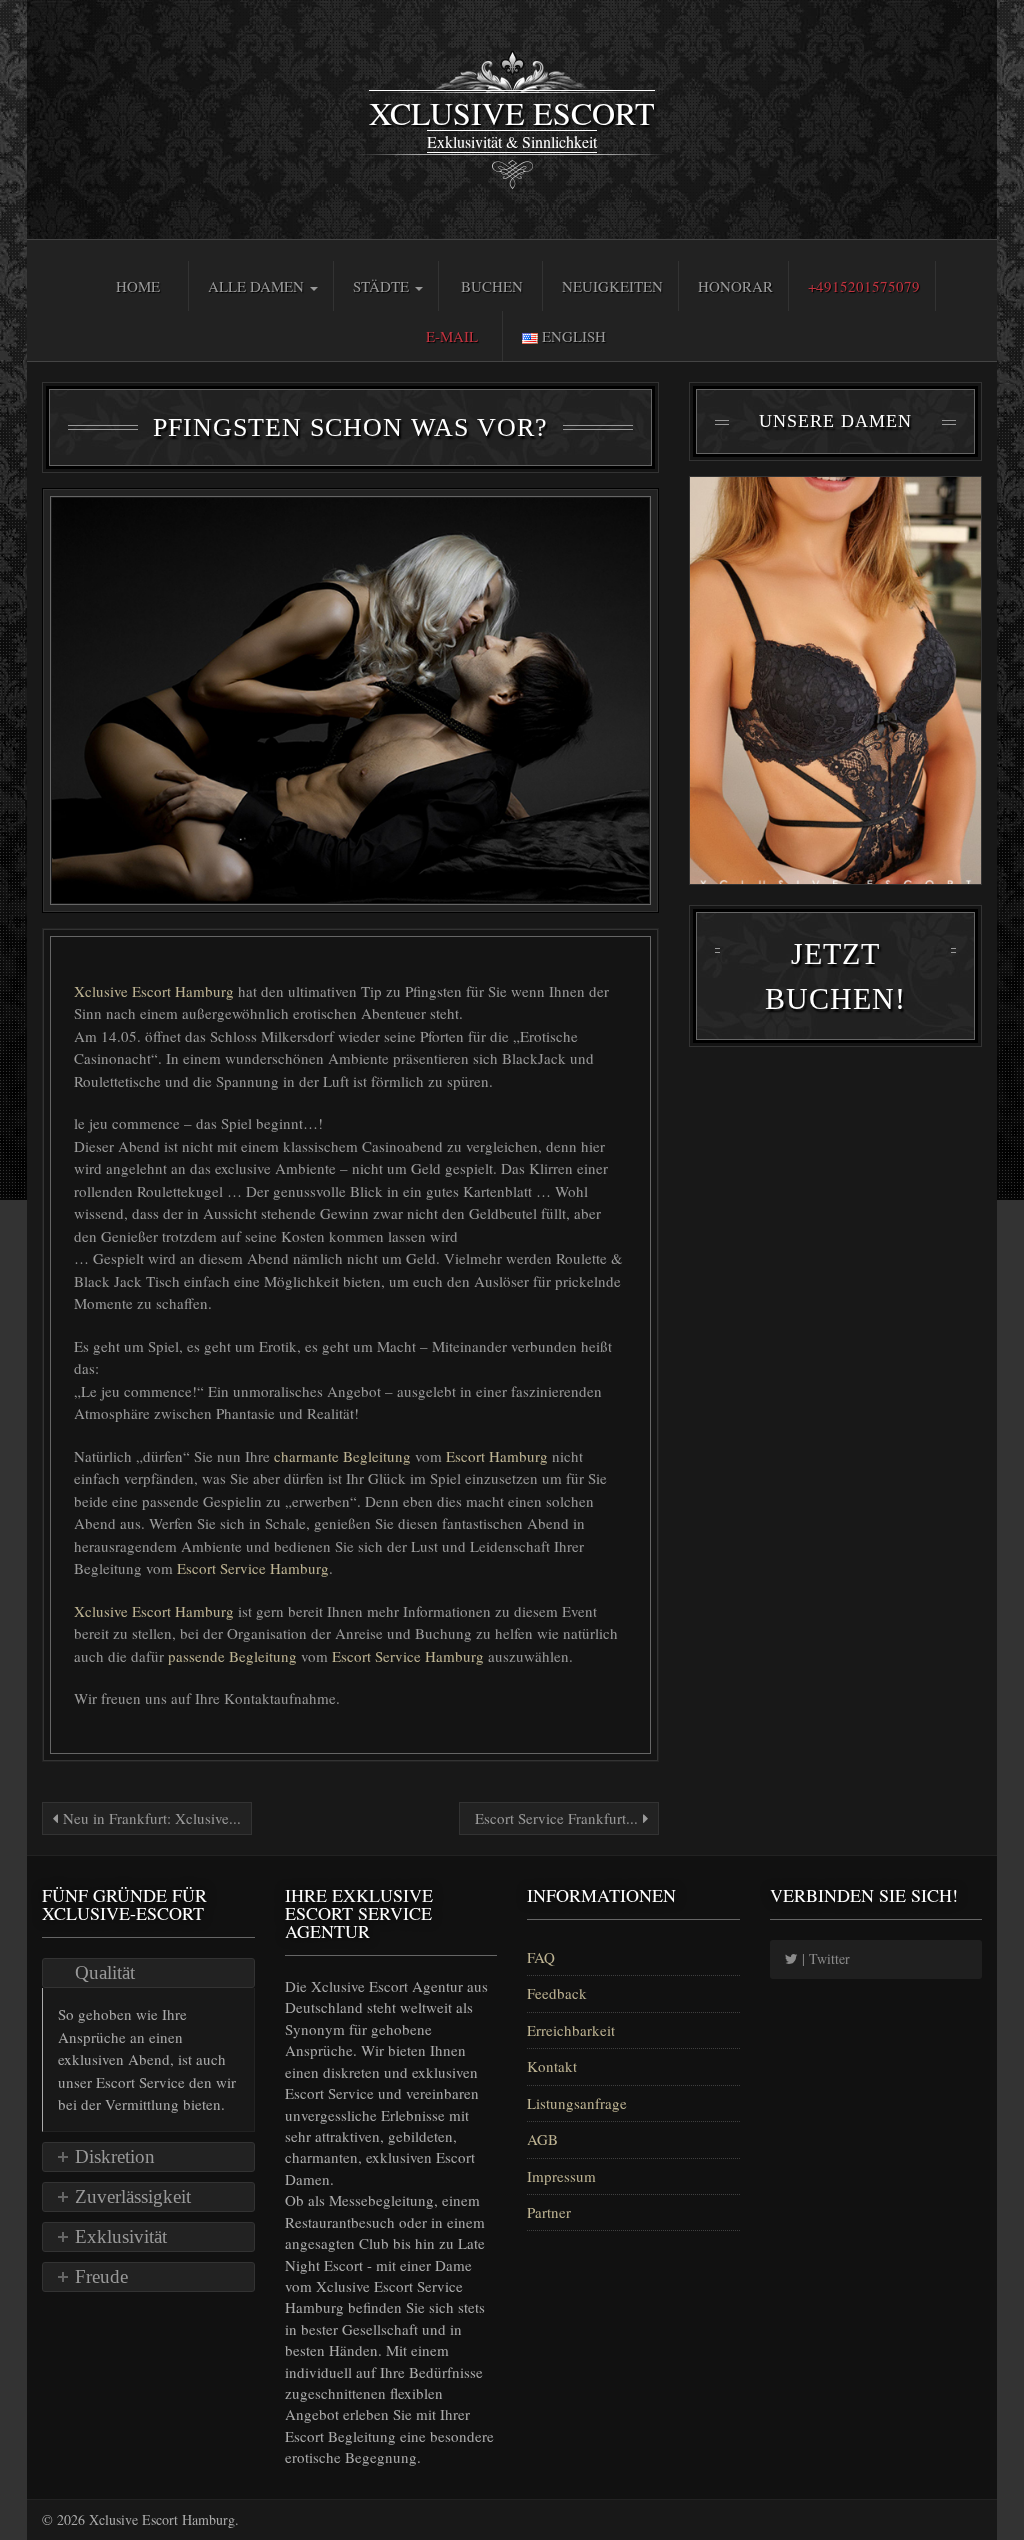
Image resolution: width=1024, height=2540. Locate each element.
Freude (101, 2276)
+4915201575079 (864, 286)
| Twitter (824, 1958)
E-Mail (452, 336)
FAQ (541, 1957)
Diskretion (115, 2156)
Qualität (105, 1972)
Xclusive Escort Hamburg (156, 991)
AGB (542, 2139)
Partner (549, 2212)
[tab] (148, 1973)
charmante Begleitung (344, 1456)
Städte (383, 286)
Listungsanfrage (577, 2103)
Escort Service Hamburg (253, 1568)
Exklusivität (121, 2236)
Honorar (735, 286)
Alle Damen (258, 286)
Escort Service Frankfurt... (556, 1818)
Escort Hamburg (499, 1456)
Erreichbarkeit (571, 2030)
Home (138, 286)
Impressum (561, 2176)
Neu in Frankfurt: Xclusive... (149, 1818)
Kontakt (552, 2066)
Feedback (557, 1993)
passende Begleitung (234, 1656)
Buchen (492, 286)
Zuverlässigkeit (133, 2196)
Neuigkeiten (612, 286)
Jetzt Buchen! (835, 976)
